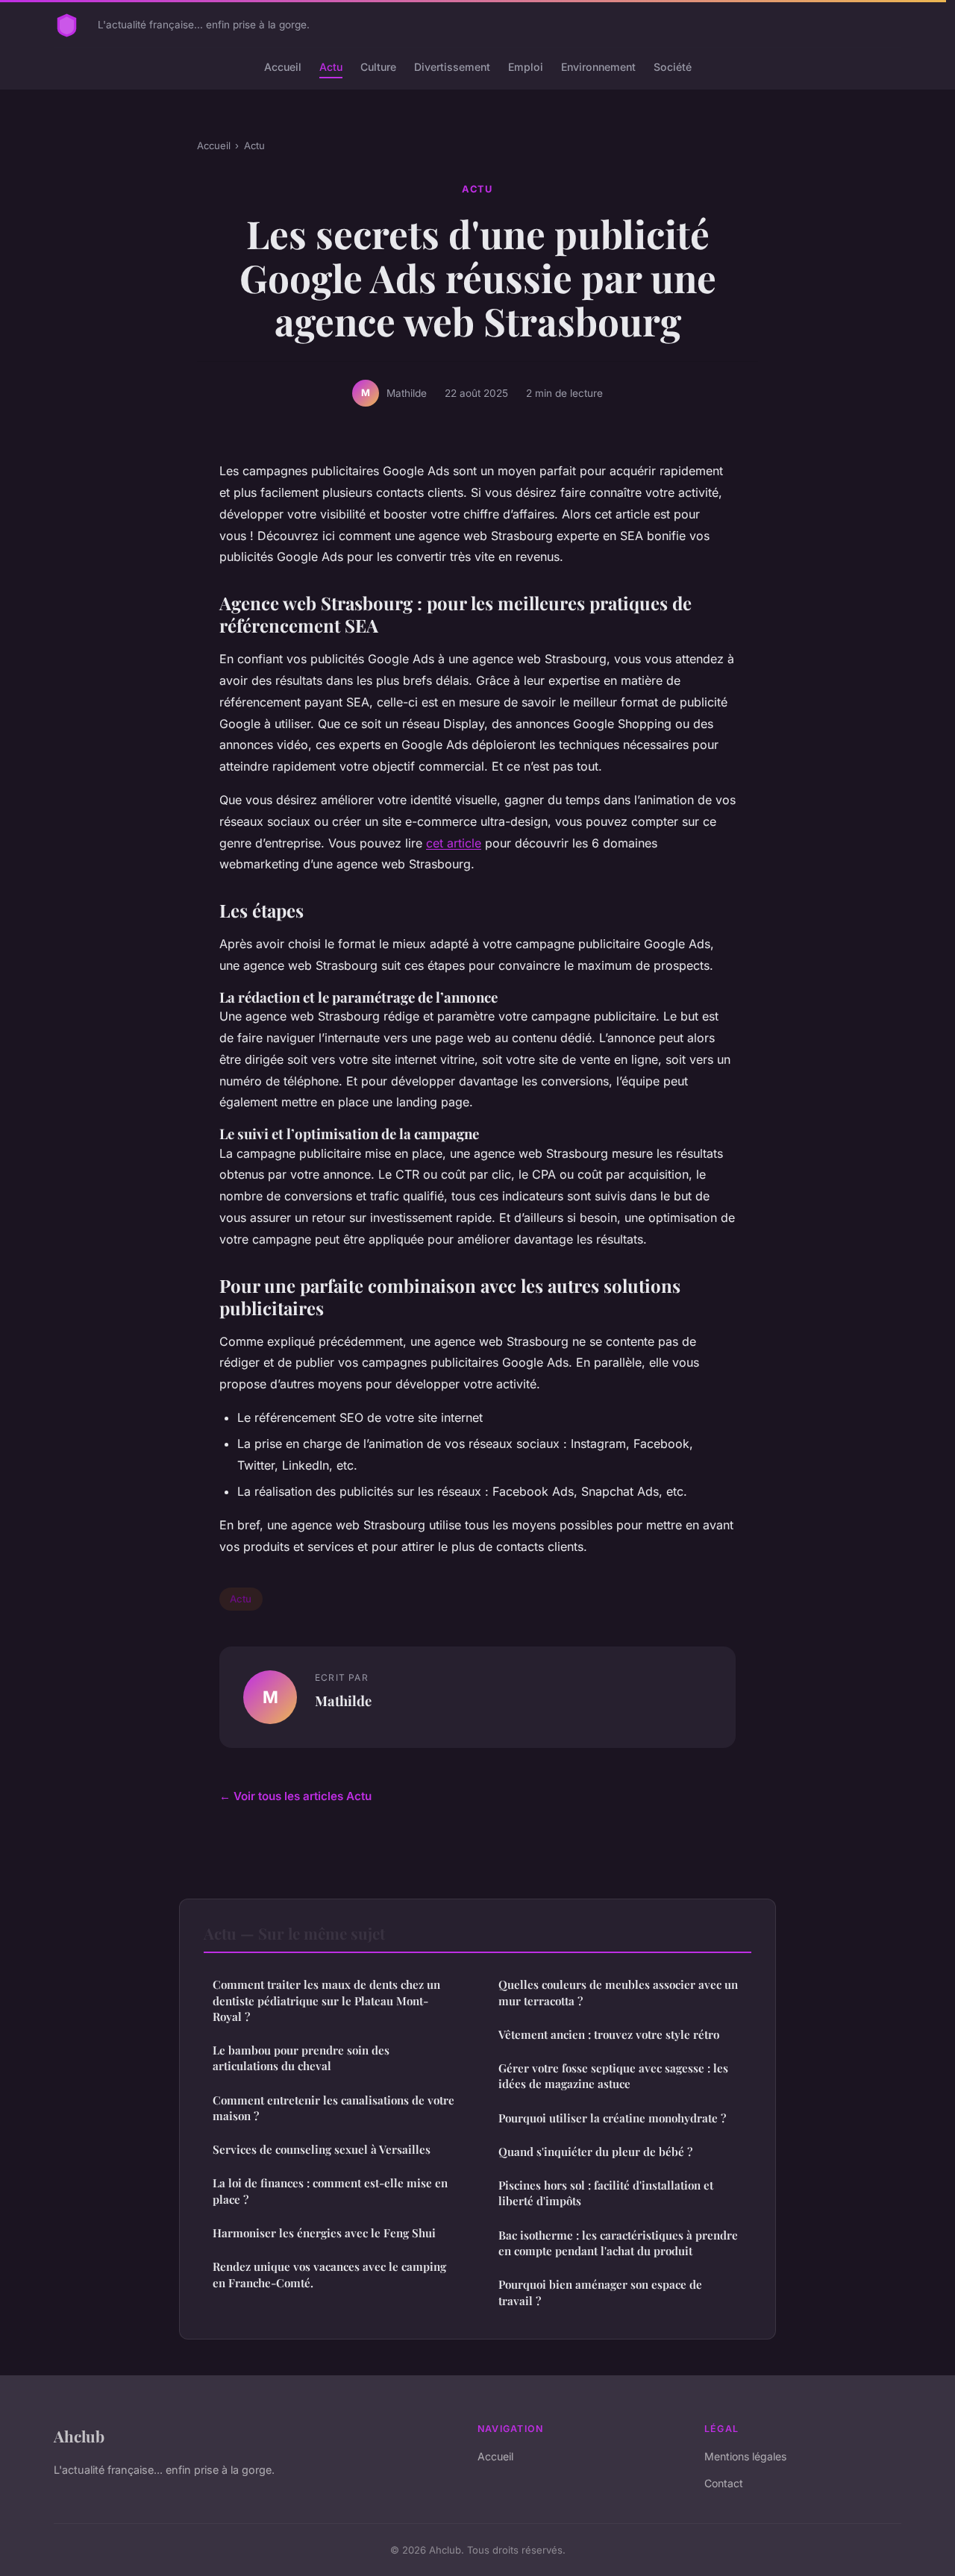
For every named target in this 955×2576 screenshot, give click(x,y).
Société (673, 67)
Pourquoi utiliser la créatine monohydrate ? (612, 2118)
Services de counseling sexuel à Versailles (322, 2149)
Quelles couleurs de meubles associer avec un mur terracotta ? (618, 1992)
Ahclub (79, 2436)
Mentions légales (745, 2456)
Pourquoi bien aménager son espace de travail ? (600, 2292)
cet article (454, 843)
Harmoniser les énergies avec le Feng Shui (324, 2233)
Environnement (598, 67)
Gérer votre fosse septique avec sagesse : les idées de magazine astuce (613, 2076)
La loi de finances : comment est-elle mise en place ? (330, 2191)
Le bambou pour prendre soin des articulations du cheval (301, 2058)
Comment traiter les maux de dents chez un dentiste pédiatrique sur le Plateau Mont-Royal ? (326, 2000)
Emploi (526, 67)
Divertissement (452, 67)
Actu (331, 67)
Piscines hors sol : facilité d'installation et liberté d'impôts (606, 2193)
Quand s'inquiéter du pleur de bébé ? (595, 2152)
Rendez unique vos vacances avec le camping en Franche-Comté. (329, 2274)
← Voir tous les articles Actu (295, 1796)
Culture (378, 67)
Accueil (283, 67)
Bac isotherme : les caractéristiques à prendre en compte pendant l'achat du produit (618, 2243)
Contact (724, 2483)
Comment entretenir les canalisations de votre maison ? (334, 2108)
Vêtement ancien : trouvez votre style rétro (609, 2034)
